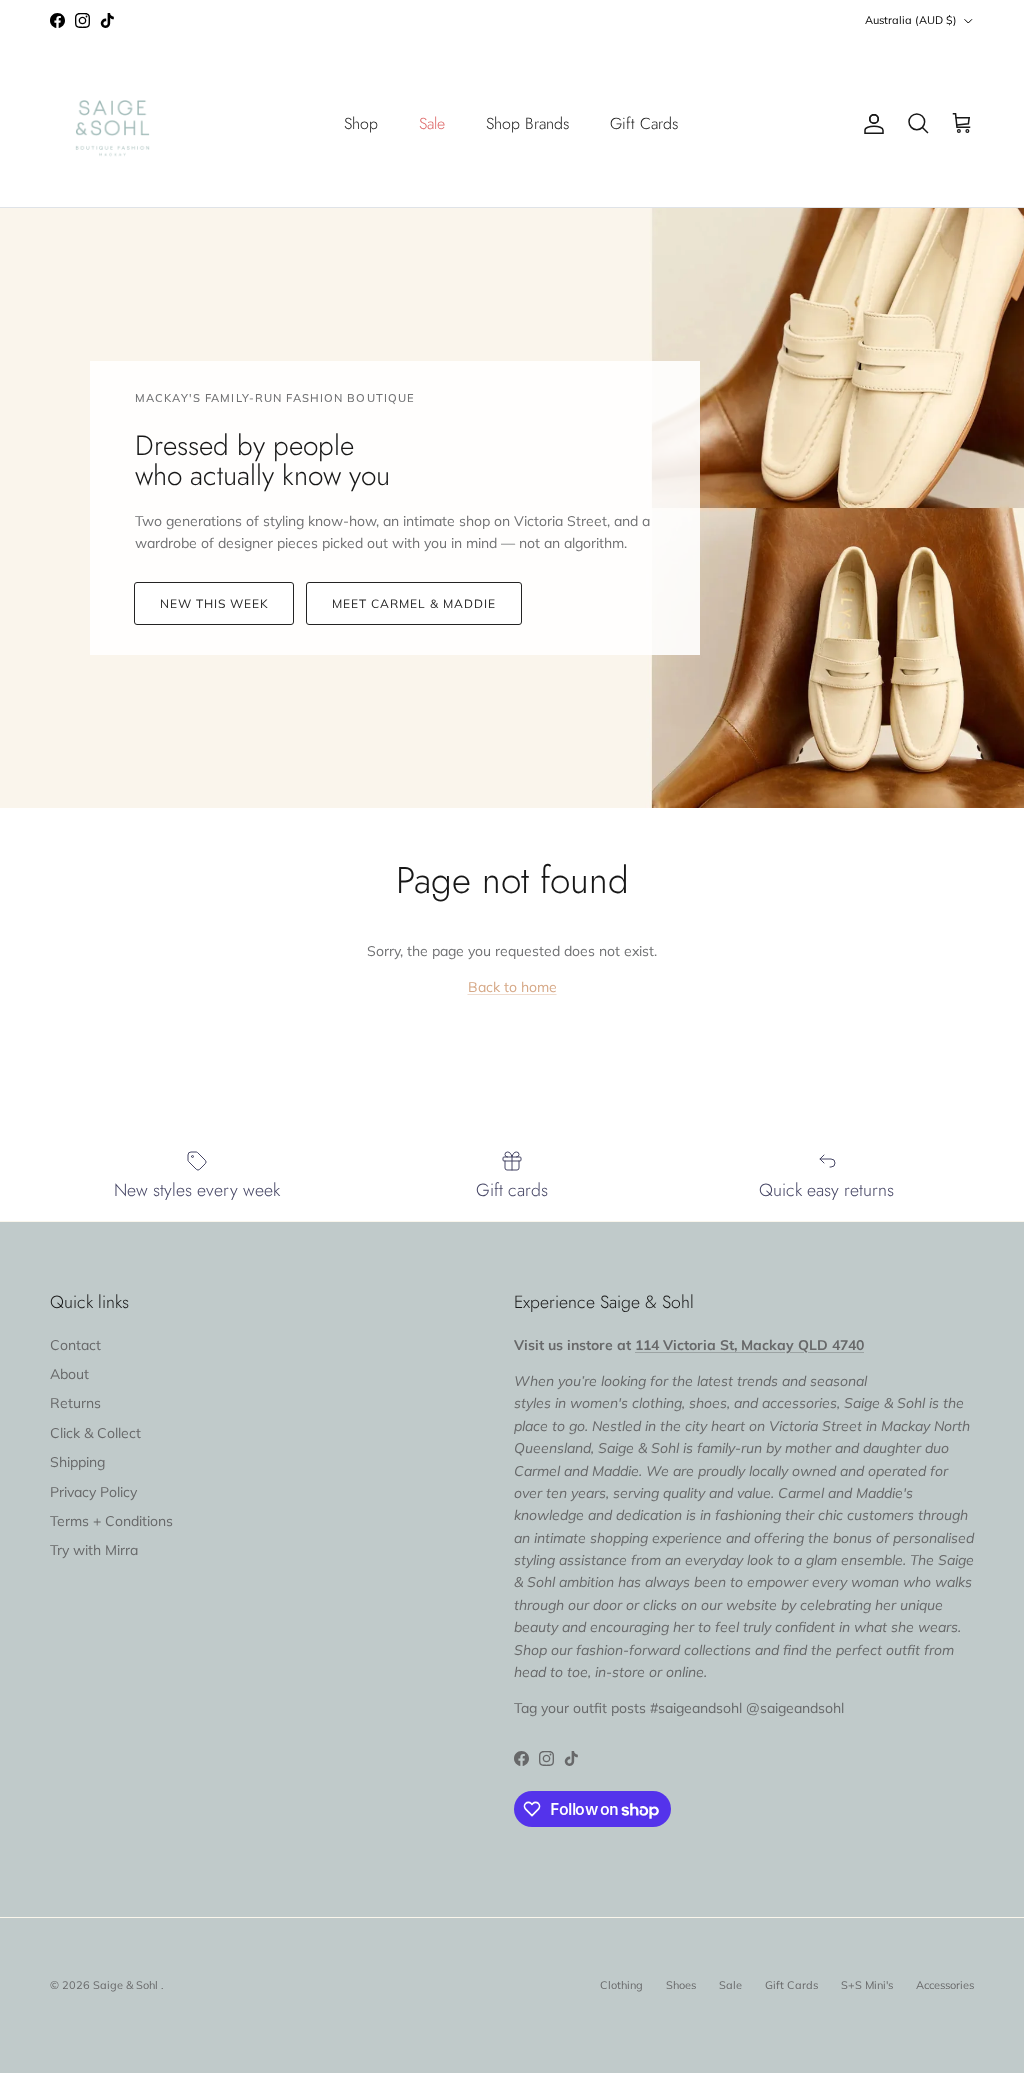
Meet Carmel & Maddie (413, 603)
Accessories (945, 1985)
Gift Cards (644, 123)
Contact (75, 1345)
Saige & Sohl (127, 1985)
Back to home (512, 987)
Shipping (77, 1462)
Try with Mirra (94, 1550)
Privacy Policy (93, 1492)
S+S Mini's (867, 1985)
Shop (361, 123)
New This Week (214, 603)
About (69, 1374)
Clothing (621, 1985)
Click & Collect (95, 1433)
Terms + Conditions (111, 1521)
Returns (75, 1403)
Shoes (681, 1985)
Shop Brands (527, 123)
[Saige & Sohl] (112, 124)
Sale (432, 123)
